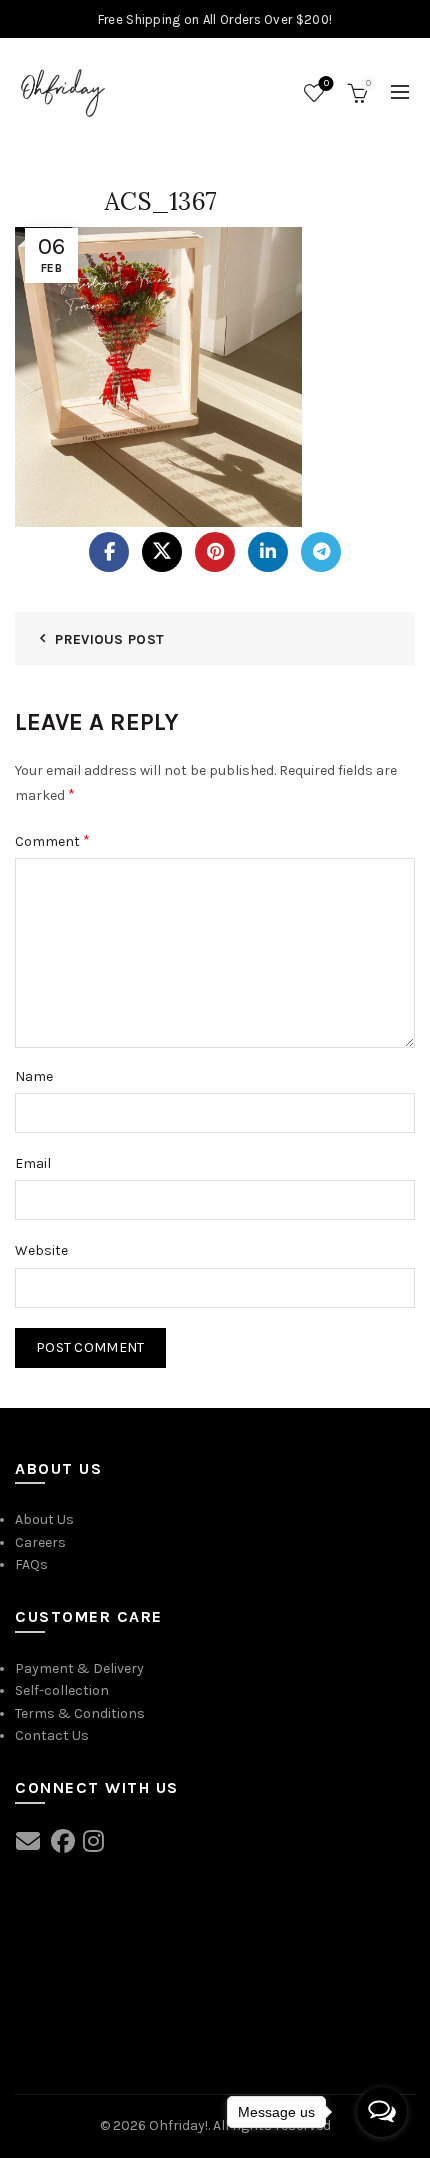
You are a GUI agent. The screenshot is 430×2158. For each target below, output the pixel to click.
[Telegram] (321, 552)
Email (33, 1163)
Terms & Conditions (80, 1713)
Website (41, 1250)
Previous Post (109, 639)
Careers (40, 1542)
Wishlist (326, 83)
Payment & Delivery (79, 1668)
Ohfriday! (178, 2125)
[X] (162, 552)
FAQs (31, 1564)
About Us (44, 1519)
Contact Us (52, 1735)
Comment (52, 840)
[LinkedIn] (268, 552)
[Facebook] (109, 552)
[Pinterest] (215, 552)
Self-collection (62, 1690)
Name (34, 1076)
